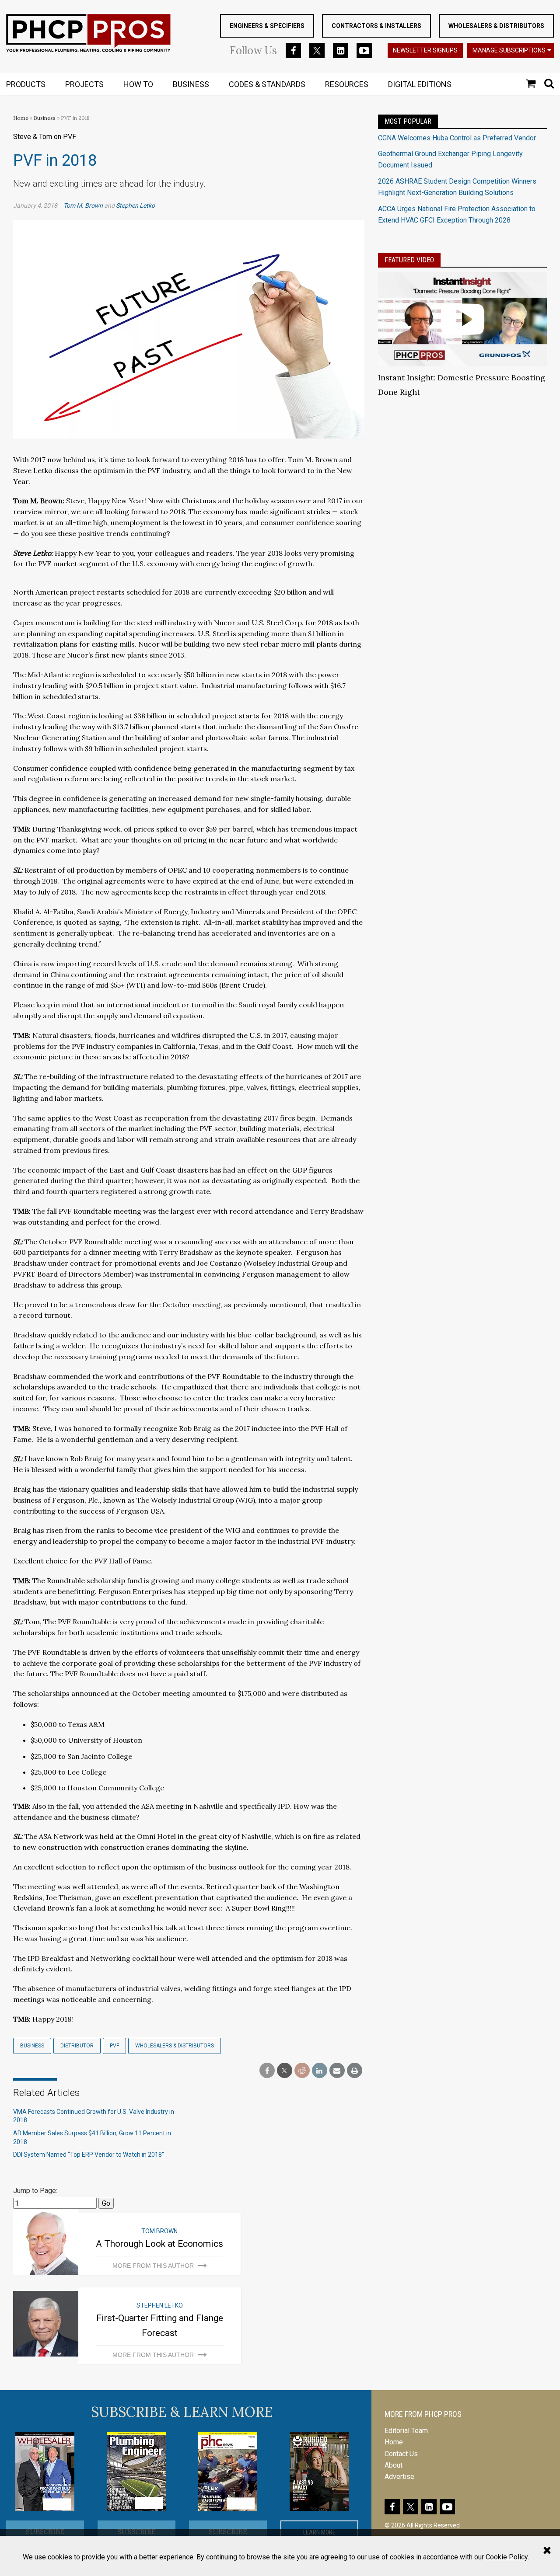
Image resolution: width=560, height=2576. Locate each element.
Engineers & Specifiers (267, 26)
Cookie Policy (507, 2557)
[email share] (337, 2071)
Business (45, 118)
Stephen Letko (135, 205)
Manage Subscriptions (509, 50)
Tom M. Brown (83, 205)
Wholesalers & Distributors (496, 26)
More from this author (153, 2266)
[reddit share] (302, 2071)
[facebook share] (267, 2071)
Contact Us (401, 2454)
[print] (355, 2071)
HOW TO (138, 84)
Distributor (77, 2046)
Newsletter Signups (425, 50)
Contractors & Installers (376, 26)
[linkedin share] (320, 2071)
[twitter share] (285, 2071)
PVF (114, 2046)
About (394, 2465)
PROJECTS (84, 84)
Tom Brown (159, 2231)
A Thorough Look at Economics (159, 2244)
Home (21, 118)
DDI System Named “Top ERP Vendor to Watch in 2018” (89, 2155)
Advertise (399, 2477)
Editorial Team (406, 2431)
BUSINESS (191, 84)
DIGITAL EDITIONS (420, 84)
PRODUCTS (26, 84)
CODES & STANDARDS (267, 84)
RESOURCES (347, 84)
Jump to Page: (35, 2191)
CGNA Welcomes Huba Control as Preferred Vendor (457, 138)
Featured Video (409, 260)
